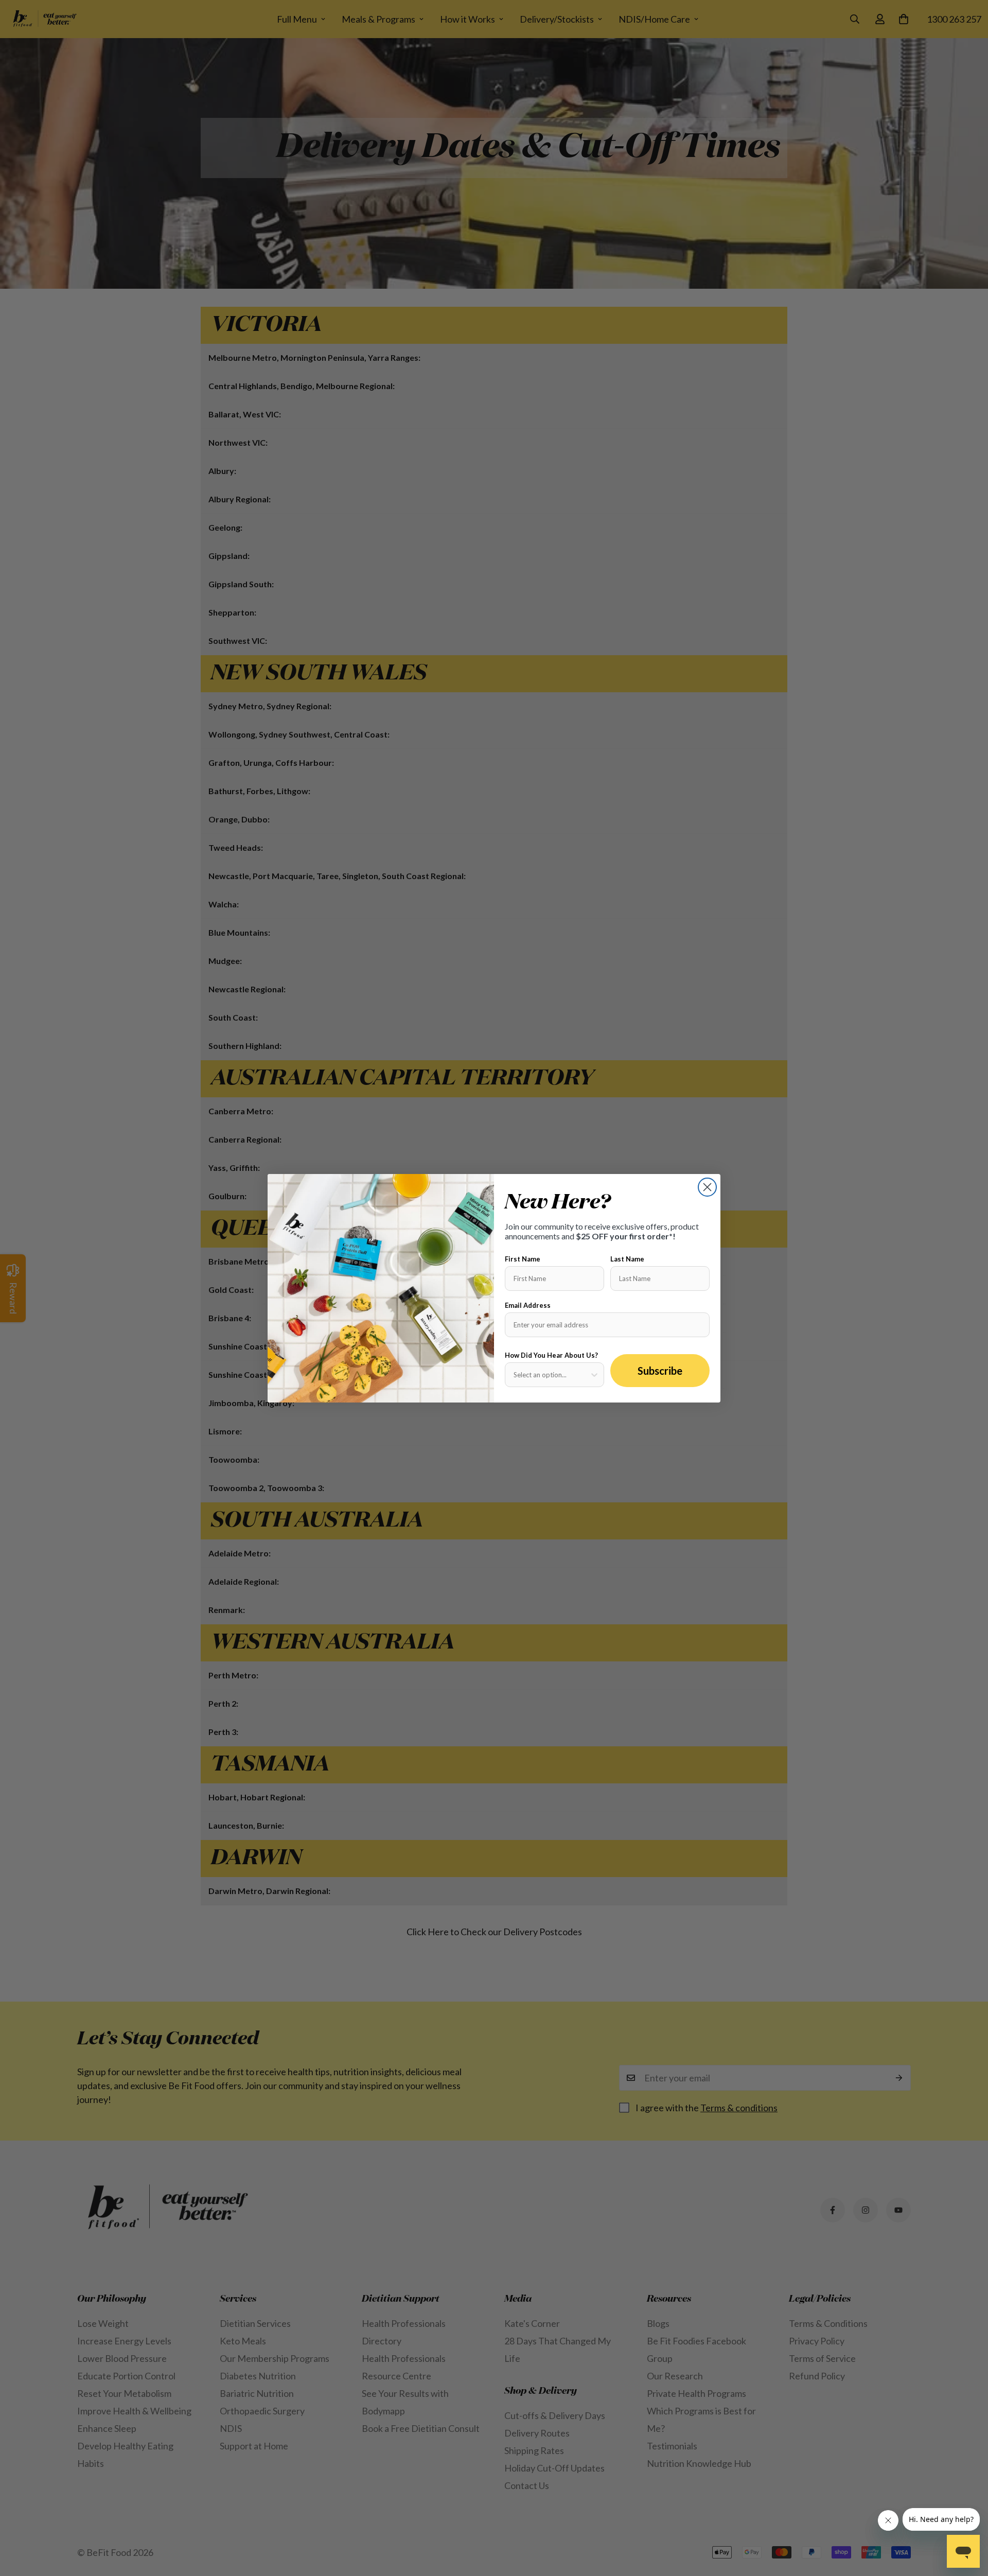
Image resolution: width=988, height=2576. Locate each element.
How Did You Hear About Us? (551, 1355)
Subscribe (660, 1371)
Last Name (627, 1259)
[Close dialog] (707, 1187)
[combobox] (551, 1375)
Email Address (528, 1305)
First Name (523, 1259)
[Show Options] (594, 1375)
